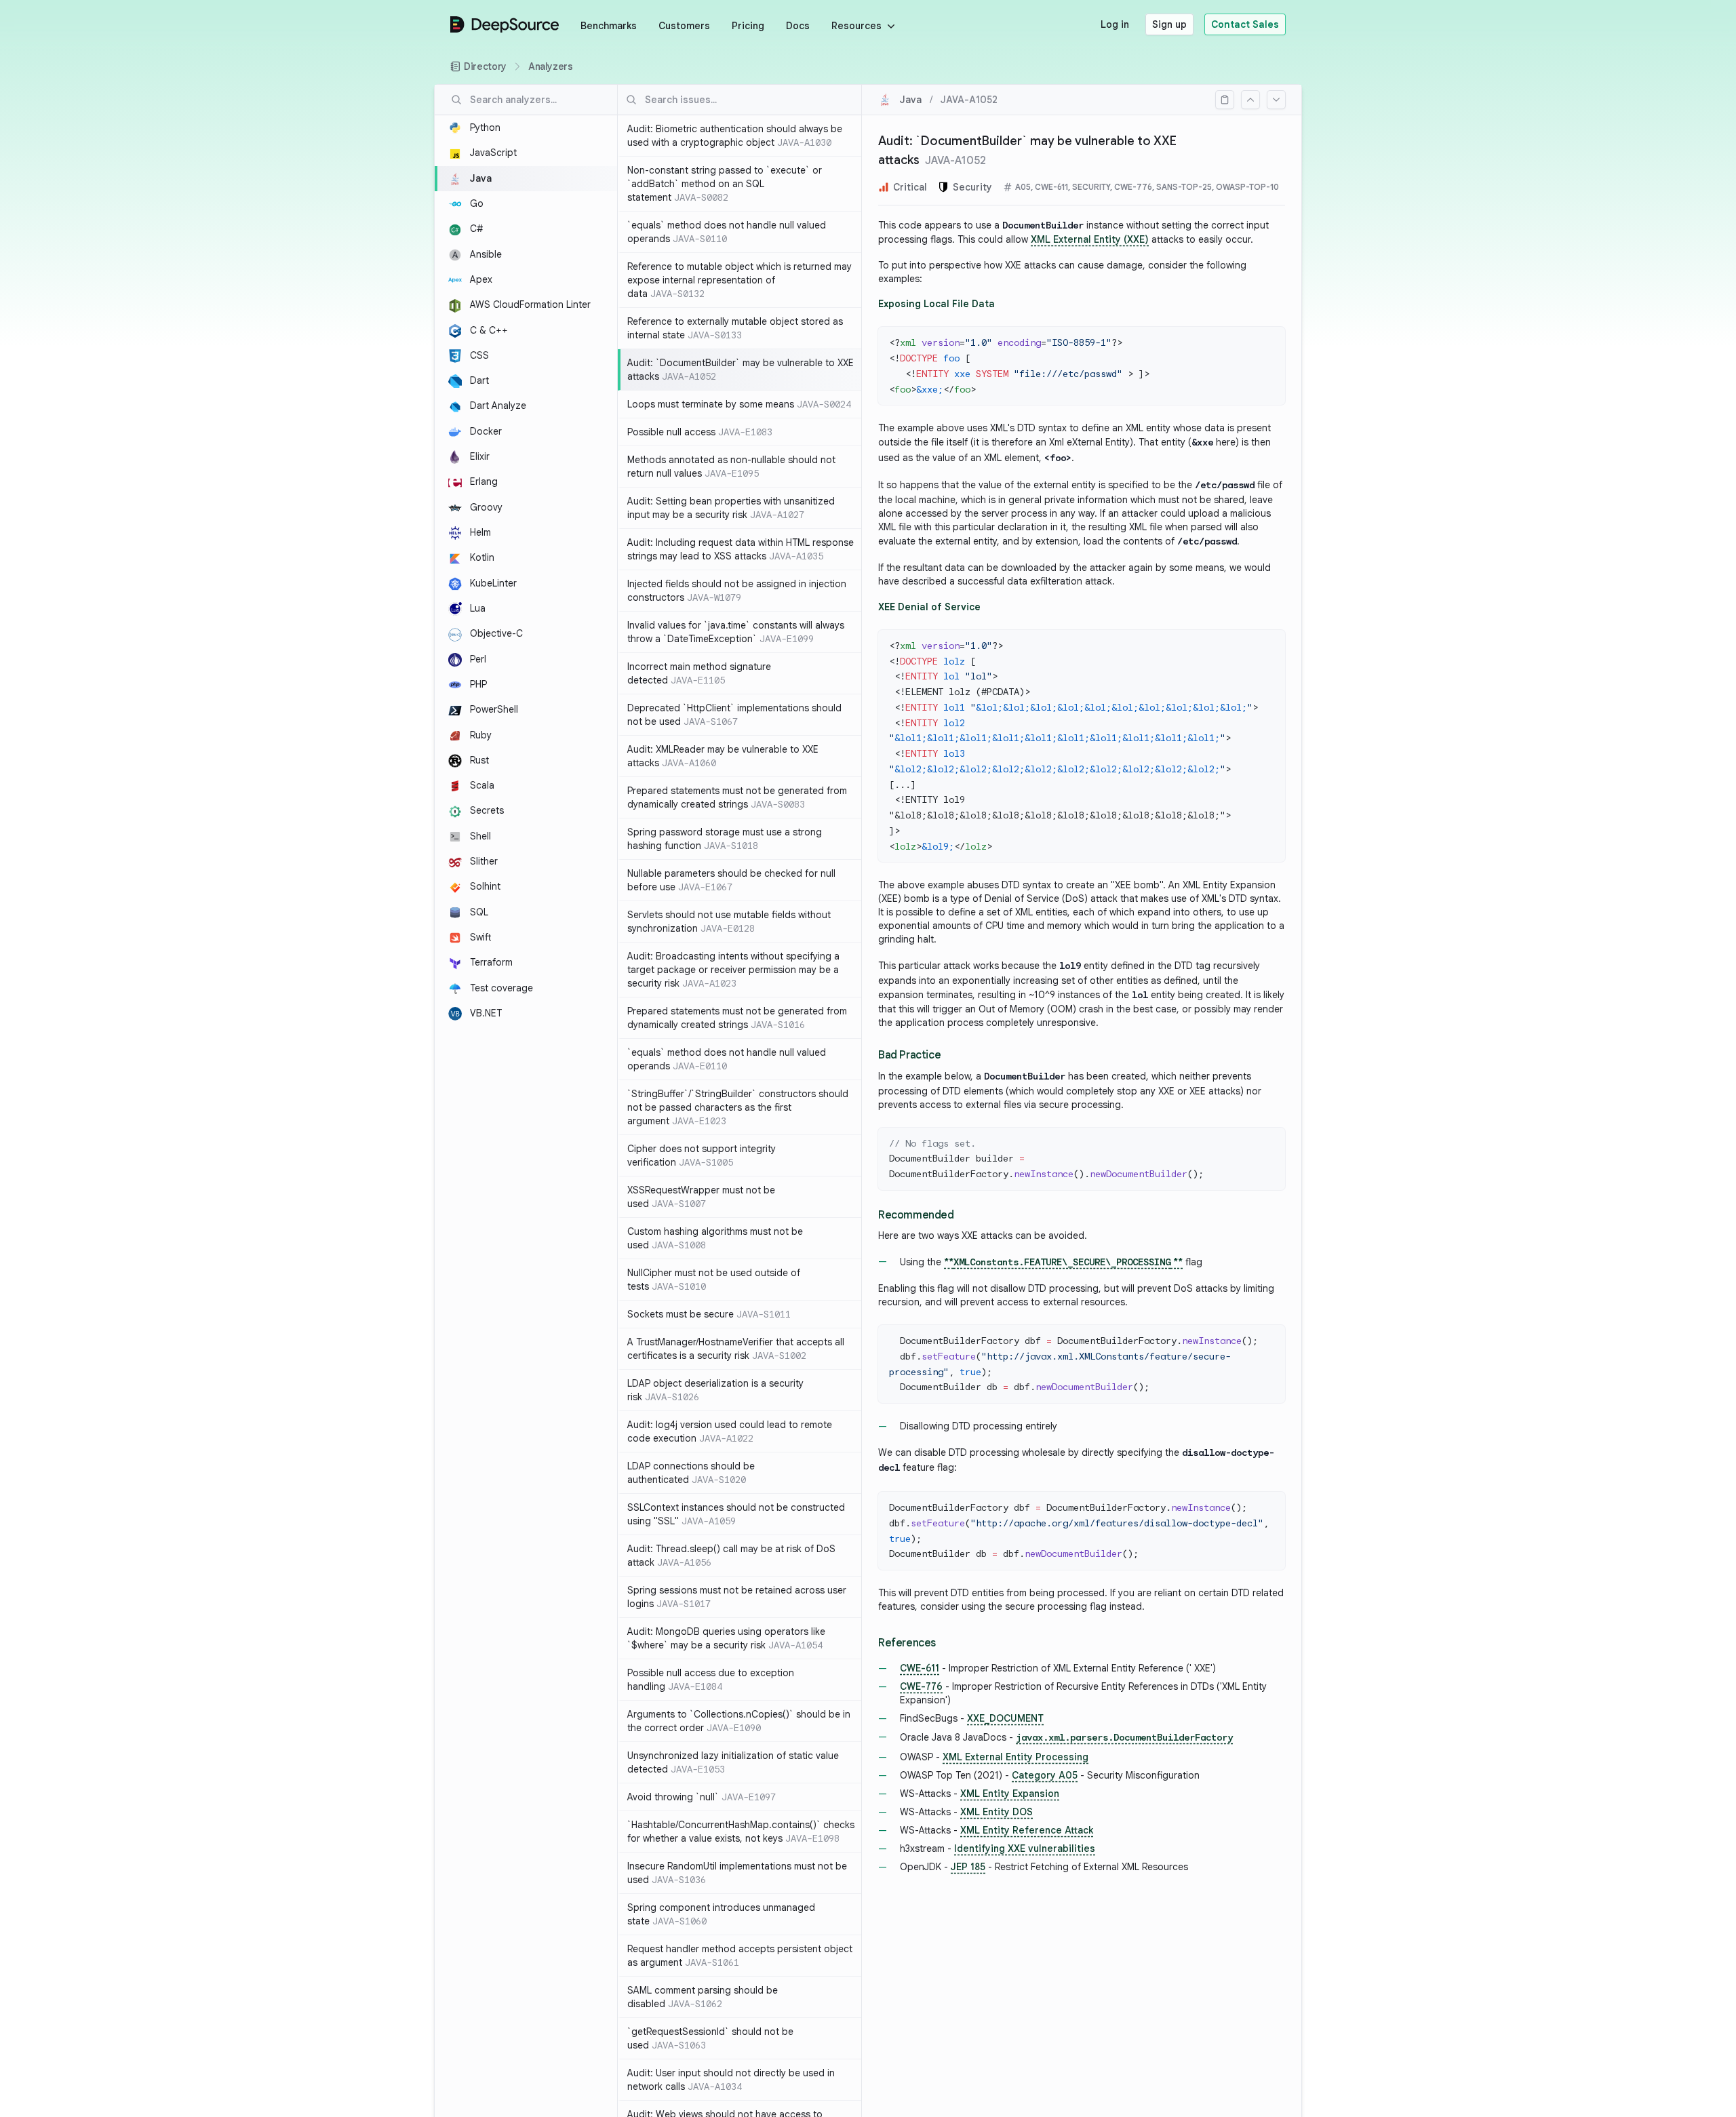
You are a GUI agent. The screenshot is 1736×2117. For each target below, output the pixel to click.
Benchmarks (609, 26)
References (907, 1643)
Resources (856, 26)
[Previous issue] (1250, 100)
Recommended (916, 1215)
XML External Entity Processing (1015, 1757)
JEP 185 (968, 1867)
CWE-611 (920, 1668)
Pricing (748, 26)
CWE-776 (921, 1686)
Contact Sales (1245, 24)
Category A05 (1045, 1775)
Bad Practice (909, 1055)
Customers (684, 26)
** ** (1063, 1262)
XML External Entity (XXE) (1090, 239)
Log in (1115, 24)
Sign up (1169, 24)
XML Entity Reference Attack (1027, 1830)
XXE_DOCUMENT (1005, 1718)
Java (911, 100)
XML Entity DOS (997, 1812)
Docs (798, 26)
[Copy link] (1225, 100)
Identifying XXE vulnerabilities (1025, 1848)
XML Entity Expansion (1010, 1794)
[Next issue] (1276, 100)
